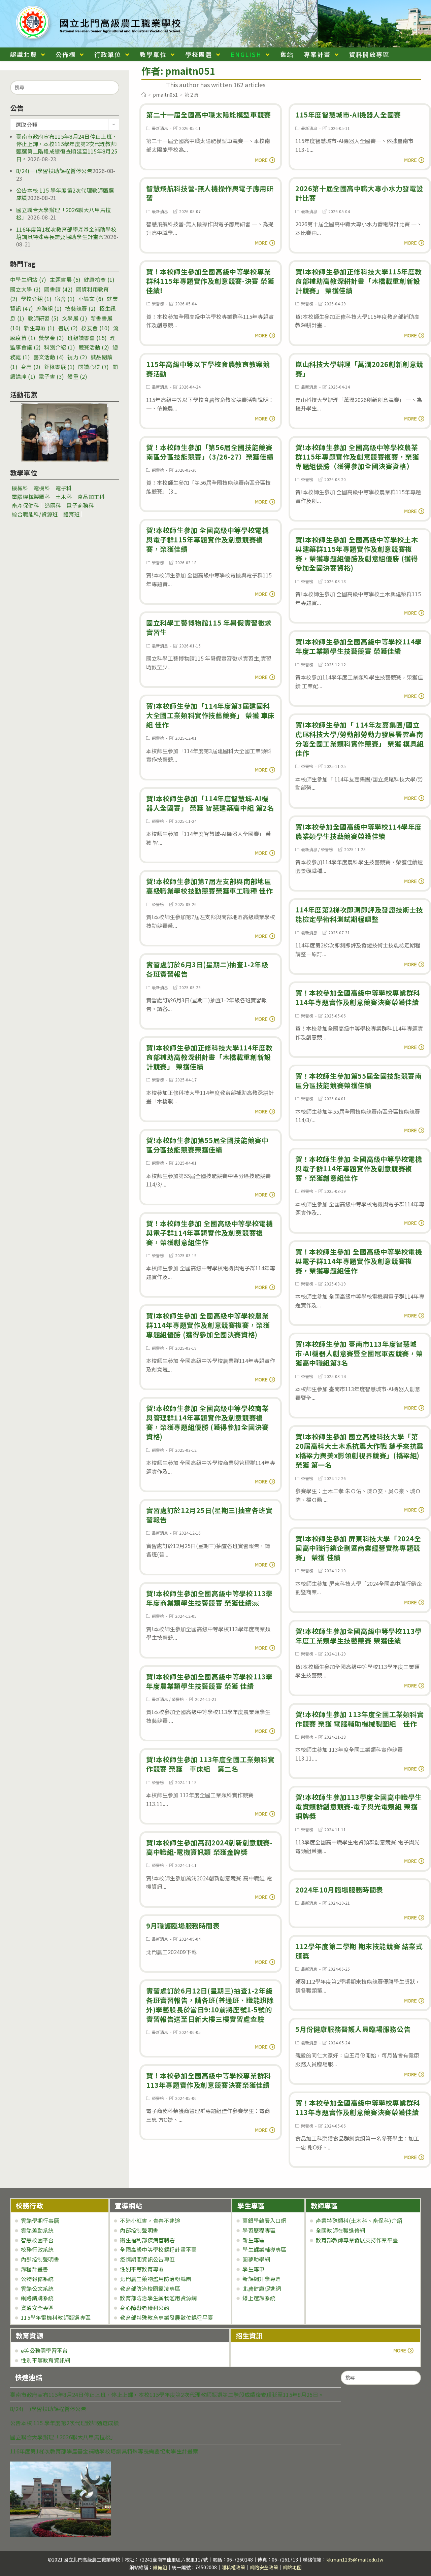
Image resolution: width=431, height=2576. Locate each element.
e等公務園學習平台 (44, 2350)
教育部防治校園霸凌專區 (150, 2288)
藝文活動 (49, 357)
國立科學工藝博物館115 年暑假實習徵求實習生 (209, 627)
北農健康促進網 (262, 2288)
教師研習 (43, 318)
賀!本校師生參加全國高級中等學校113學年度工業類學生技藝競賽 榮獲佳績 (359, 1636)
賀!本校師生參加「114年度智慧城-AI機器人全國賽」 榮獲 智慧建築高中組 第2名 (210, 803)
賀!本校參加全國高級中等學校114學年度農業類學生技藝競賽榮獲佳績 (359, 831)
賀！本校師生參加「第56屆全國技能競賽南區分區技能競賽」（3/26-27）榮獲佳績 (210, 452)
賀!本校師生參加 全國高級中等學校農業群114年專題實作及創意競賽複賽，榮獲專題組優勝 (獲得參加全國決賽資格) (208, 1325)
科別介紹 (59, 347)
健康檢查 (99, 279)
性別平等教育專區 (142, 2269)
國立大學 (25, 289)
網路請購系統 (37, 2298)
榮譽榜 (158, 304)
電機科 (42, 488)
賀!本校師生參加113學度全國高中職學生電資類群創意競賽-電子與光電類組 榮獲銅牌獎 (359, 1806)
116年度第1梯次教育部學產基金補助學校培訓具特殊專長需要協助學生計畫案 (66, 233)
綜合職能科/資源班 (35, 514)
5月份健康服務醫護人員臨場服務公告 (353, 2029)
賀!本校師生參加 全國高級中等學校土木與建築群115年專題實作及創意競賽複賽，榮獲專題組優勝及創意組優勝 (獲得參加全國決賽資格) (357, 554)
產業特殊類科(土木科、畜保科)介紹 (359, 2220)
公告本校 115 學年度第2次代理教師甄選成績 (65, 194)
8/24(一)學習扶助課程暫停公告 (54, 171)
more (254, 2350)
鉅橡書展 (59, 367)
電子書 (51, 376)
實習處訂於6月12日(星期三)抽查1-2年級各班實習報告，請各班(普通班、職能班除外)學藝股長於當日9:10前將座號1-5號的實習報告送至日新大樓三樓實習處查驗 (210, 2005)
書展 (68, 328)
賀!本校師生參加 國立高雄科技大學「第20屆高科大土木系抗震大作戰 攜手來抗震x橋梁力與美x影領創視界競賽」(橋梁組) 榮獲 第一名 (359, 1451)
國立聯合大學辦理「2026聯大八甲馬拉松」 (64, 213)
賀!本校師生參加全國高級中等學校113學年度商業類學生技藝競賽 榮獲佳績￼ (209, 1598)
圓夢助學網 (256, 2259)
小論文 (91, 299)
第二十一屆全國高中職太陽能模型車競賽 (209, 115)
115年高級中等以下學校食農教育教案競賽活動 (208, 369)
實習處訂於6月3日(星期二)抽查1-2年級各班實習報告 (207, 969)
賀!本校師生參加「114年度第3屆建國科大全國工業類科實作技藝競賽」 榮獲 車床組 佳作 (210, 715)
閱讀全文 (263, 159)
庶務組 (49, 308)
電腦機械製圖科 (31, 497)
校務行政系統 (37, 2249)
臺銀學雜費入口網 (264, 2220)
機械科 (20, 488)
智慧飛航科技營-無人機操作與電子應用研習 (210, 193)
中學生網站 (28, 279)
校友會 (95, 328)
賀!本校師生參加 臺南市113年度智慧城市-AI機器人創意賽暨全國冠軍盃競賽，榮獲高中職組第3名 (359, 1353)
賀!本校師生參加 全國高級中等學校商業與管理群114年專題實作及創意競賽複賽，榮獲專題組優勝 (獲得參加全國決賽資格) (207, 1422)
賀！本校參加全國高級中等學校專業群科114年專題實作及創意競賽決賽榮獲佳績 (358, 997)
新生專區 (39, 328)
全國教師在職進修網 (341, 2230)
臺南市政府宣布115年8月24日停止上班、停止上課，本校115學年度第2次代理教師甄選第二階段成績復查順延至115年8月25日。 (67, 148)
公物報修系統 (37, 2279)
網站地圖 (292, 2567)
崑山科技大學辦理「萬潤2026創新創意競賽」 (359, 369)
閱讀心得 (93, 367)
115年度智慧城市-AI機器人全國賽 (348, 115)
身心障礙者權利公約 (145, 2308)
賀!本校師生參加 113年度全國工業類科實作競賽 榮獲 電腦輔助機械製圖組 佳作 (360, 1719)
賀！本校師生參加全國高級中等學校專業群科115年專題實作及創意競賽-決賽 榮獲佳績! (210, 281)
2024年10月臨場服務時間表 (339, 1890)
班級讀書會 (87, 338)
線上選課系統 (259, 2298)
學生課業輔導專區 (264, 2249)
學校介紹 (36, 299)
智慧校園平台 (37, 2240)
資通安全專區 (37, 2308)
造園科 (53, 505)
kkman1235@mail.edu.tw (355, 2560)
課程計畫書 (35, 2269)
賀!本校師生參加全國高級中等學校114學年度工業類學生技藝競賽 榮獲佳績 (359, 646)
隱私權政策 (233, 2567)
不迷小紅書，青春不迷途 (150, 2220)
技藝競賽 (80, 308)
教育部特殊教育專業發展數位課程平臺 (167, 2317)
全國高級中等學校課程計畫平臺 (158, 2249)
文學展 (75, 318)
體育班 (72, 514)
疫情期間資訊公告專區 (147, 2259)
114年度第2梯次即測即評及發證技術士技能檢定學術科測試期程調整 (359, 914)
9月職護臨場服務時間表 (183, 1926)
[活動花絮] (65, 432)
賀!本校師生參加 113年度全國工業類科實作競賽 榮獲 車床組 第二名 (210, 1764)
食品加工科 (91, 497)
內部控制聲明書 (40, 2259)
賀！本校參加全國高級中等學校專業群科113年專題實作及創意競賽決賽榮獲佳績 (209, 2080)
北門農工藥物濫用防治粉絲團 (156, 2279)
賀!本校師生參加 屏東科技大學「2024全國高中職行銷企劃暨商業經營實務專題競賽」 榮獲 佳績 (358, 1548)
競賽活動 (94, 347)
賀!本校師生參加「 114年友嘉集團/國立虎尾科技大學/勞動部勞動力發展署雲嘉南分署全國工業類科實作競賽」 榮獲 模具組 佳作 (360, 739)
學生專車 (253, 2269)
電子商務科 (80, 505)
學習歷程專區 (259, 2230)
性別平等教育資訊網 (46, 2360)
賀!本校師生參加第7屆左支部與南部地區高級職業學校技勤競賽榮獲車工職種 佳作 (209, 886)
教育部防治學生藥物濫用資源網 (158, 2298)
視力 (77, 357)
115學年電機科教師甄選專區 (56, 2317)
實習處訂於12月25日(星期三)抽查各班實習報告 (209, 1515)
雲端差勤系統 (37, 2230)
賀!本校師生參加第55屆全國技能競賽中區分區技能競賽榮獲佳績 (207, 1145)
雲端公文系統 (37, 2288)
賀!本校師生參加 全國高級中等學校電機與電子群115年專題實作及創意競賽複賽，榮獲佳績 (207, 540)
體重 (77, 376)
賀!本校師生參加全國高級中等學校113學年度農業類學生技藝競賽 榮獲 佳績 (209, 1681)
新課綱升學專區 (262, 2279)
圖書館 (58, 289)
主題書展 (65, 279)
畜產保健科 (26, 505)
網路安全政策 (264, 2567)
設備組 (160, 2567)
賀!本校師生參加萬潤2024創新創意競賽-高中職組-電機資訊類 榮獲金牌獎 (209, 1847)
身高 (31, 367)
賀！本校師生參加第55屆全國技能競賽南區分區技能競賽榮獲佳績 (358, 1081)
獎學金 (51, 338)
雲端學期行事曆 (40, 2220)
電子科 (64, 488)
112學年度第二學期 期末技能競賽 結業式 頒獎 (359, 1951)
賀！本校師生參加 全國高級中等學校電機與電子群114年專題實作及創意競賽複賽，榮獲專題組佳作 (359, 1261)
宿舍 (65, 299)
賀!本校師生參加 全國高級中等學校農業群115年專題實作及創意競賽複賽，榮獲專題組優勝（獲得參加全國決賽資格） (357, 457)
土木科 (64, 497)
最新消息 (160, 128)
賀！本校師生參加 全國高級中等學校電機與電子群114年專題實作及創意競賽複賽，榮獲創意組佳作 (359, 1168)
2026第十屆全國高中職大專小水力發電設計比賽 (359, 193)
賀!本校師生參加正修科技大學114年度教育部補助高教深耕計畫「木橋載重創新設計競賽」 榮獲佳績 (209, 1057)
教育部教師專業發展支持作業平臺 (357, 2240)
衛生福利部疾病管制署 (147, 2240)
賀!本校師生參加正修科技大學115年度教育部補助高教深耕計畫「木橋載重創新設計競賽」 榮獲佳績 (359, 281)
